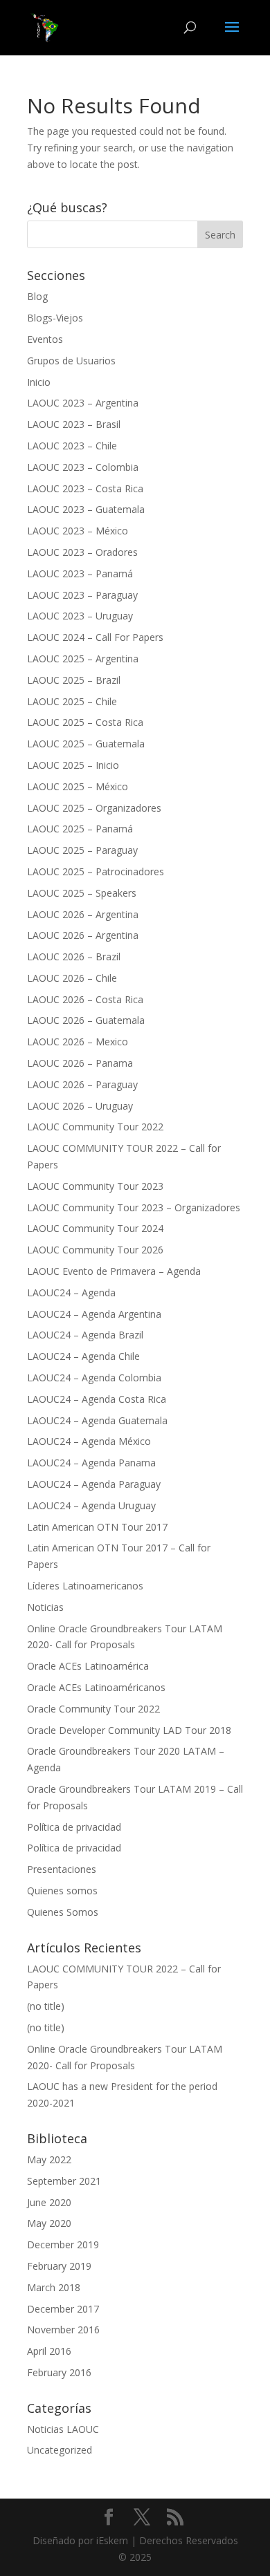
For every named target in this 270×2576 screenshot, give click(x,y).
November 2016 (63, 2330)
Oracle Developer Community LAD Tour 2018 (129, 1730)
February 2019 (59, 2266)
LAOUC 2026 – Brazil (74, 956)
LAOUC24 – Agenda (71, 1292)
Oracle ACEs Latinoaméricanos (96, 1687)
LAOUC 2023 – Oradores (82, 552)
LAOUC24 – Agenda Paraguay (94, 1484)
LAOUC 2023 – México (78, 531)
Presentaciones (62, 1869)
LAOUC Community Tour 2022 (95, 1127)
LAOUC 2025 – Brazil (74, 680)
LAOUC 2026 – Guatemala (86, 1020)
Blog (37, 296)
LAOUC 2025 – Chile (72, 701)
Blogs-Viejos (55, 318)
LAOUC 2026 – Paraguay (82, 1084)
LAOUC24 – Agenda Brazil (85, 1335)
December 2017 (63, 2309)
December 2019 (63, 2244)
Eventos (45, 339)
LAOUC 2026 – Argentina (83, 914)
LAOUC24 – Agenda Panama (91, 1463)
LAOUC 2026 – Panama (80, 1063)
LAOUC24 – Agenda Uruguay (91, 1505)
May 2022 (49, 2159)
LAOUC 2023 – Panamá (80, 573)
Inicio (39, 382)
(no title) (46, 2006)
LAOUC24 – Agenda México (89, 1441)
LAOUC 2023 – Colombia (83, 467)
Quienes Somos (63, 1912)
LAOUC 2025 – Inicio (73, 765)
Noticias (45, 1607)
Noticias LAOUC (63, 2429)
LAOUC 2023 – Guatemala (86, 509)
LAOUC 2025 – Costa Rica (85, 722)
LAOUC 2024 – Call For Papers (95, 637)
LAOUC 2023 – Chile (72, 446)
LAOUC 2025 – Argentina (83, 659)
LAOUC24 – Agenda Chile (83, 1356)
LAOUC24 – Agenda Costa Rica (97, 1399)
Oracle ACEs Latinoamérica (88, 1666)
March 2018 (54, 2287)
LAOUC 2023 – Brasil (74, 424)
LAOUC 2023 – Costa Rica (85, 488)
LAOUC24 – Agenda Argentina (94, 1314)
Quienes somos (62, 1891)
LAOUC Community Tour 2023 (95, 1186)
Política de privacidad (74, 1827)
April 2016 (49, 2351)
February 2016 (59, 2372)
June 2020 (49, 2202)
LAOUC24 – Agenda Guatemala (97, 1420)
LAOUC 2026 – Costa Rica (85, 999)
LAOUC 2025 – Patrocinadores (96, 871)
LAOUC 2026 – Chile (72, 978)
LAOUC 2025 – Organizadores (94, 808)
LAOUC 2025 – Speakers (82, 893)
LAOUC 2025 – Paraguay (82, 850)
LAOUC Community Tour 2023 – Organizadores (134, 1207)
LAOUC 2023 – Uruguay (80, 616)
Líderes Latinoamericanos (85, 1586)
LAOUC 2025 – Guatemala (86, 744)
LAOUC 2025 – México (78, 786)
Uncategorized (60, 2450)
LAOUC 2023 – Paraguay (82, 595)
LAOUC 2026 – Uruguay (80, 1106)
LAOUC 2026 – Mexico (78, 1042)
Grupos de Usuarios (71, 361)
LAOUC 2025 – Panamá (80, 829)
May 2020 (49, 2223)
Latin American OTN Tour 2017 (97, 1527)
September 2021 (64, 2181)
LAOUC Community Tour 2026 (95, 1250)
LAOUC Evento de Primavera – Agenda (114, 1271)
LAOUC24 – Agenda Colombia (94, 1378)
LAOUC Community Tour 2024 (95, 1228)
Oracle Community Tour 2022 (93, 1709)
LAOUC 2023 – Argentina (83, 403)
